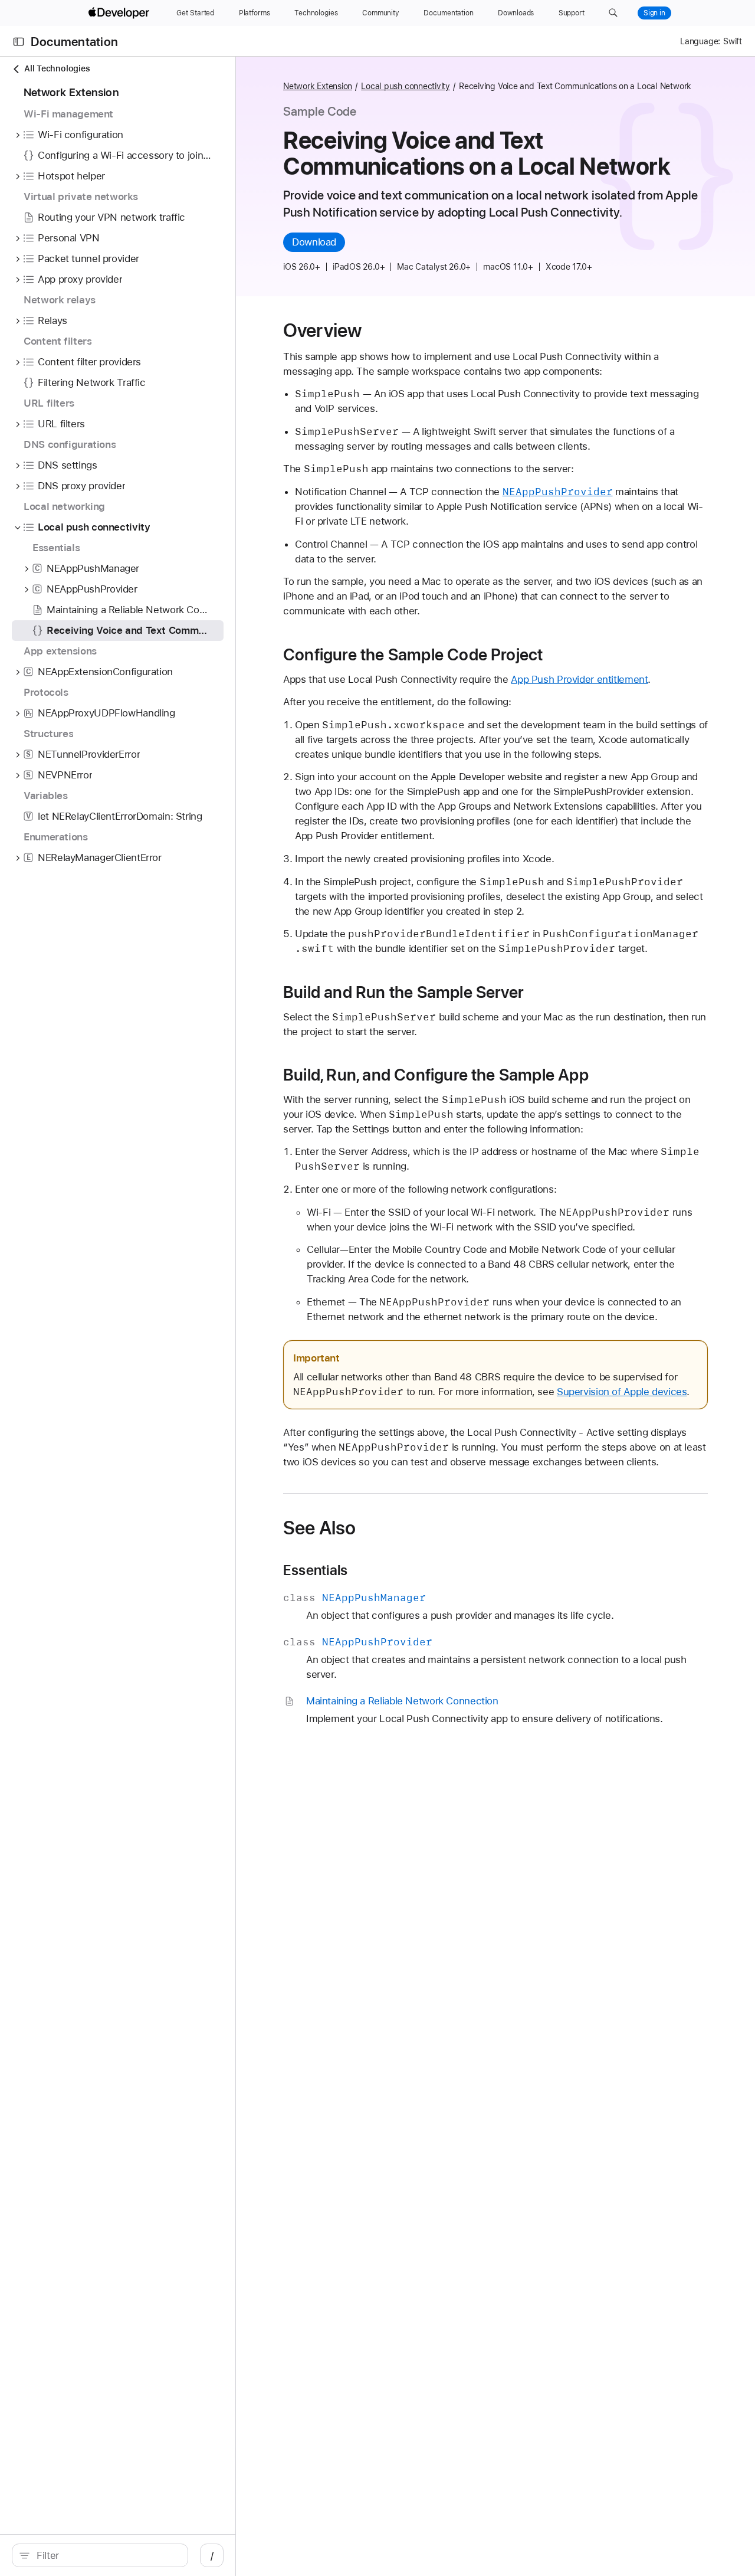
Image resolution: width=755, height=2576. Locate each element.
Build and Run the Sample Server (403, 992)
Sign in (654, 13)
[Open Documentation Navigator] (19, 42)
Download (314, 242)
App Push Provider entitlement (579, 679)
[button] (613, 13)
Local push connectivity (406, 86)
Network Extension (318, 86)
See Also (319, 1528)
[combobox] (106, 2555)
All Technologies (57, 68)
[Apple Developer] (120, 13)
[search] (100, 2555)
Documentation (74, 42)
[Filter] (106, 2555)
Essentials (315, 1570)
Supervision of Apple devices (622, 1392)
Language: (700, 41)
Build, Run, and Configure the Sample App (436, 1075)
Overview (322, 330)
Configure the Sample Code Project (413, 654)
